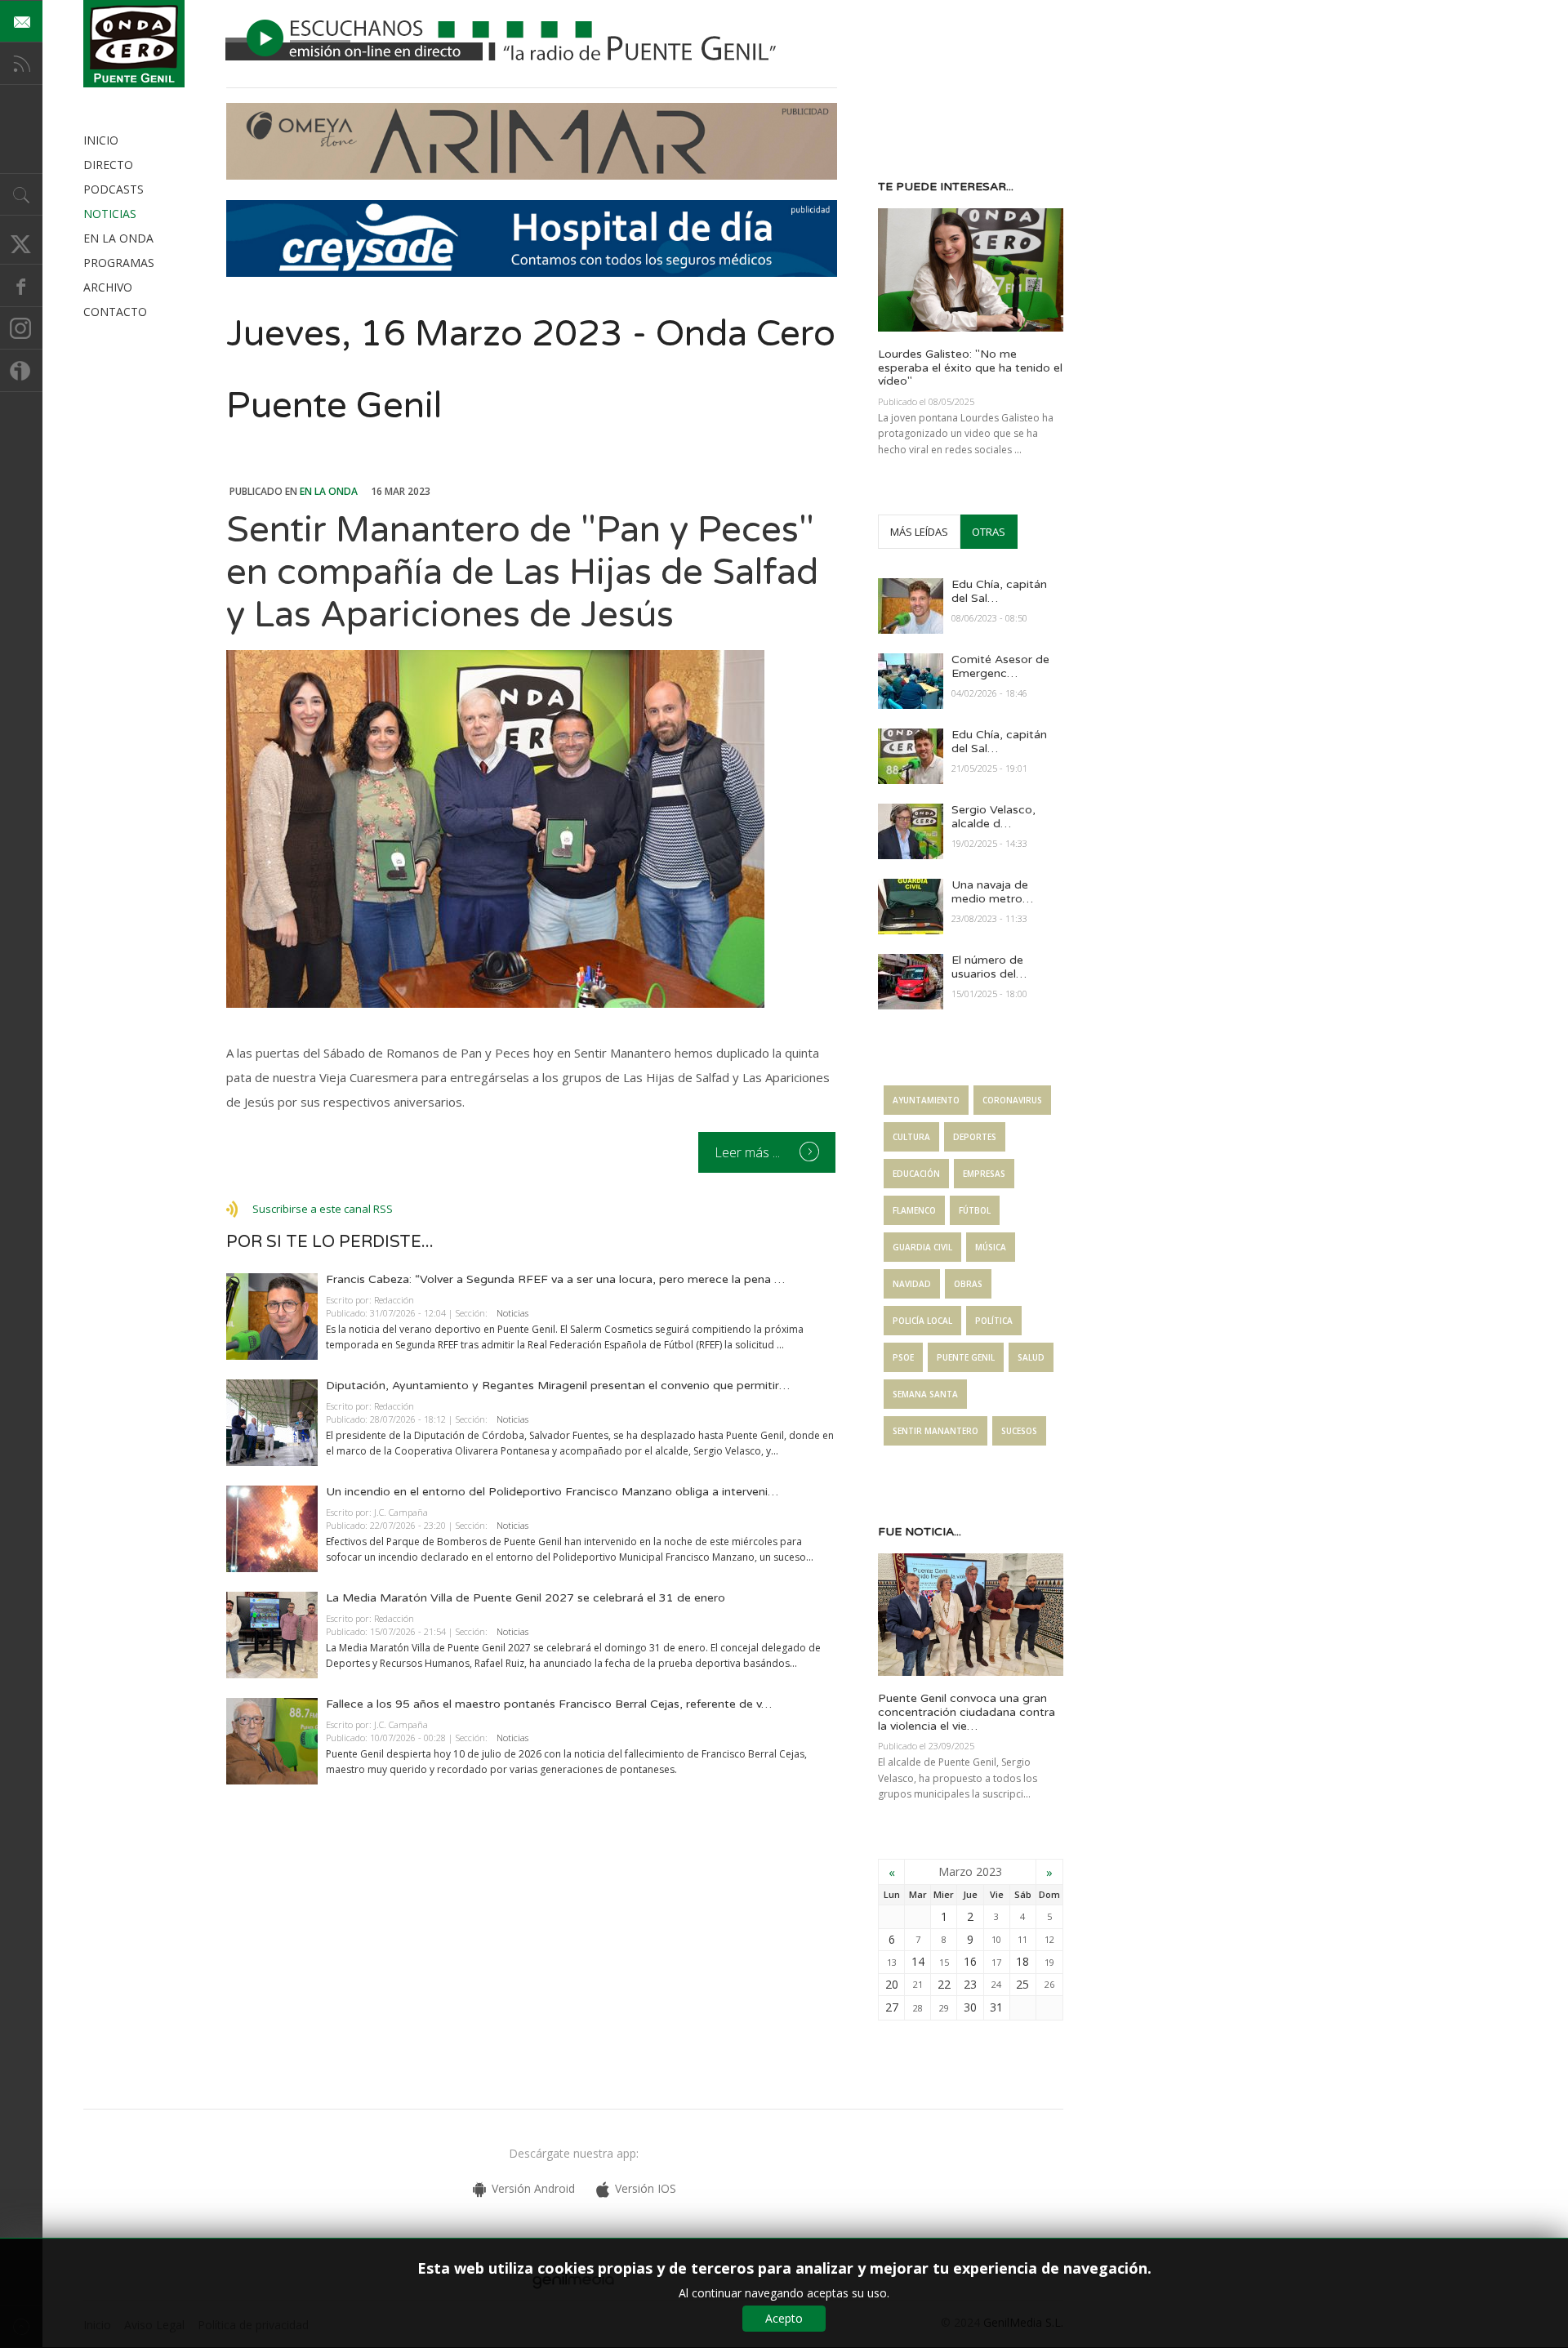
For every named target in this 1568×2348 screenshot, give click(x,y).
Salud (1031, 1357)
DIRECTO (108, 165)
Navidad (912, 1284)
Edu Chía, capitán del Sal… (999, 591)
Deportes (975, 1137)
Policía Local (922, 1321)
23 (970, 1984)
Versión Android (533, 2188)
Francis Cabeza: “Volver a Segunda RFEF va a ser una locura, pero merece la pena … (555, 1279)
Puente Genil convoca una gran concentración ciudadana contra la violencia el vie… (967, 1712)
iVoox (21, 371)
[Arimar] (532, 175)
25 (1022, 1984)
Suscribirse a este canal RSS (323, 1209)
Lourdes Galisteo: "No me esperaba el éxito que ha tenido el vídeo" (970, 368)
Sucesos (1019, 1431)
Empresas (984, 1174)
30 (970, 2007)
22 (944, 1984)
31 (996, 2007)
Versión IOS (646, 2188)
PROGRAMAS (119, 263)
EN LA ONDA (118, 238)
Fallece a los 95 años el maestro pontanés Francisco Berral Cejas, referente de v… (549, 1704)
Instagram (21, 328)
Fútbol (975, 1210)
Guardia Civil (922, 1247)
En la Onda (329, 491)
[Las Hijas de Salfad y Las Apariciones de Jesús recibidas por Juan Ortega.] (532, 829)
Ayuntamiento (926, 1100)
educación (916, 1174)
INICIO (101, 140)
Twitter (21, 243)
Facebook (21, 286)
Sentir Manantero (935, 1431)
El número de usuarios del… (989, 967)
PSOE (903, 1357)
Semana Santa (925, 1394)
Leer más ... (749, 1152)
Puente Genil (966, 1357)
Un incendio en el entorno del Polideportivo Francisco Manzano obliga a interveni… (552, 1492)
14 (918, 1961)
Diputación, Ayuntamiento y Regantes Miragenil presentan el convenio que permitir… (558, 1386)
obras (968, 1284)
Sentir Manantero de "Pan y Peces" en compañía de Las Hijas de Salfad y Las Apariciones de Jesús (522, 573)
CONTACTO (115, 312)
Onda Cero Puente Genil (134, 44)
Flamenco (914, 1210)
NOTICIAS (110, 214)
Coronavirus (1012, 1100)
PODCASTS (114, 189)
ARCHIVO (108, 287)
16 (970, 1961)
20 (892, 1984)
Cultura (911, 1137)
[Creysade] (532, 272)
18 (1022, 1961)
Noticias (512, 1313)
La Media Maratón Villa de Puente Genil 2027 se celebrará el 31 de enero (526, 1598)
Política (994, 1321)
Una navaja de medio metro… (992, 892)
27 (892, 2007)
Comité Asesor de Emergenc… (1000, 666)
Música (991, 1247)
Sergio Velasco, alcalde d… (993, 817)
